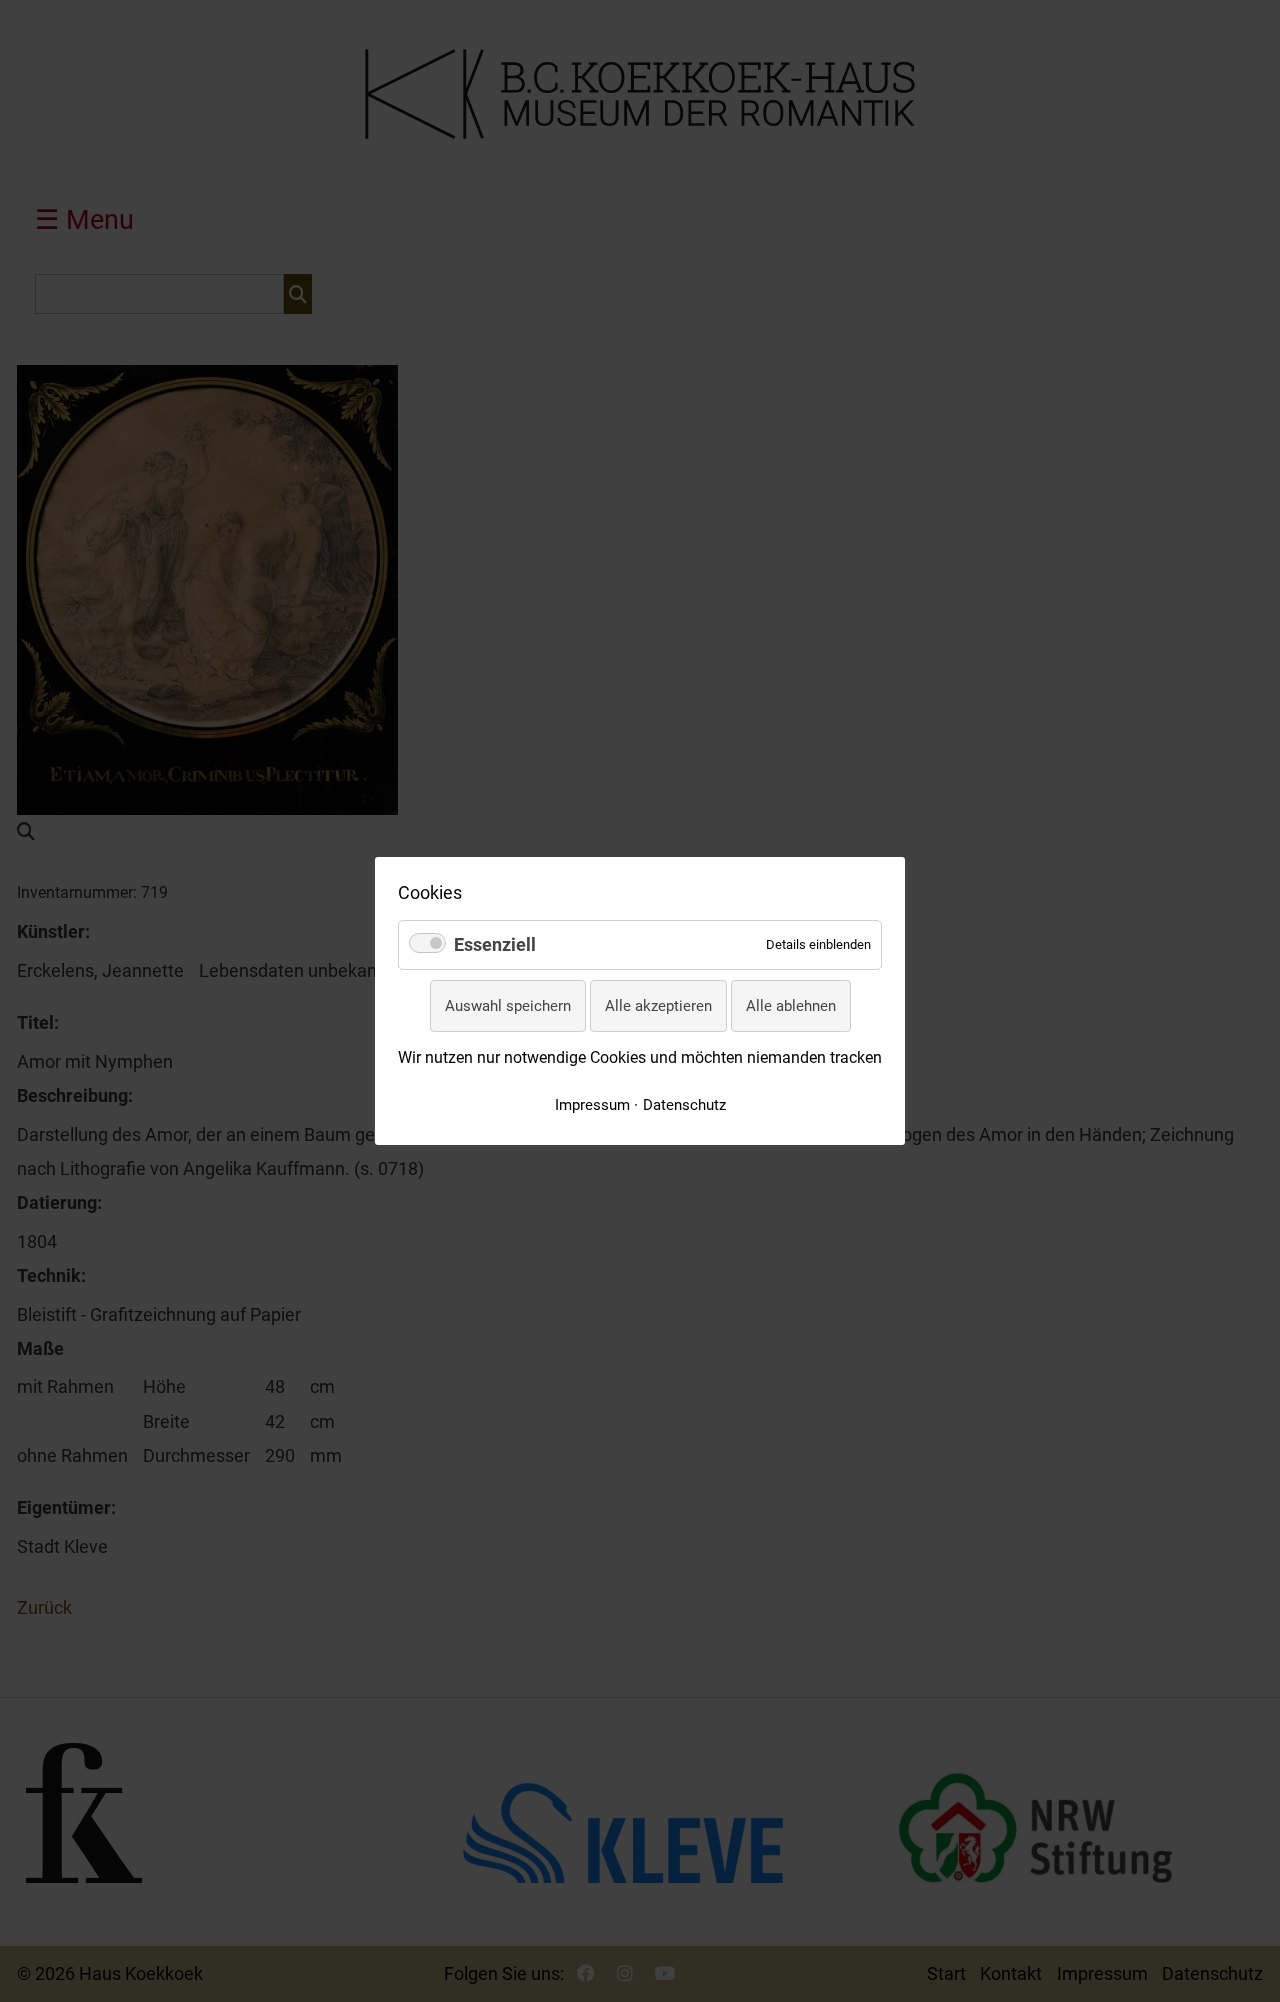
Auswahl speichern (508, 1006)
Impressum (592, 1105)
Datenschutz (684, 1105)
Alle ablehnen (791, 1006)
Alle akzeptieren (658, 1006)
